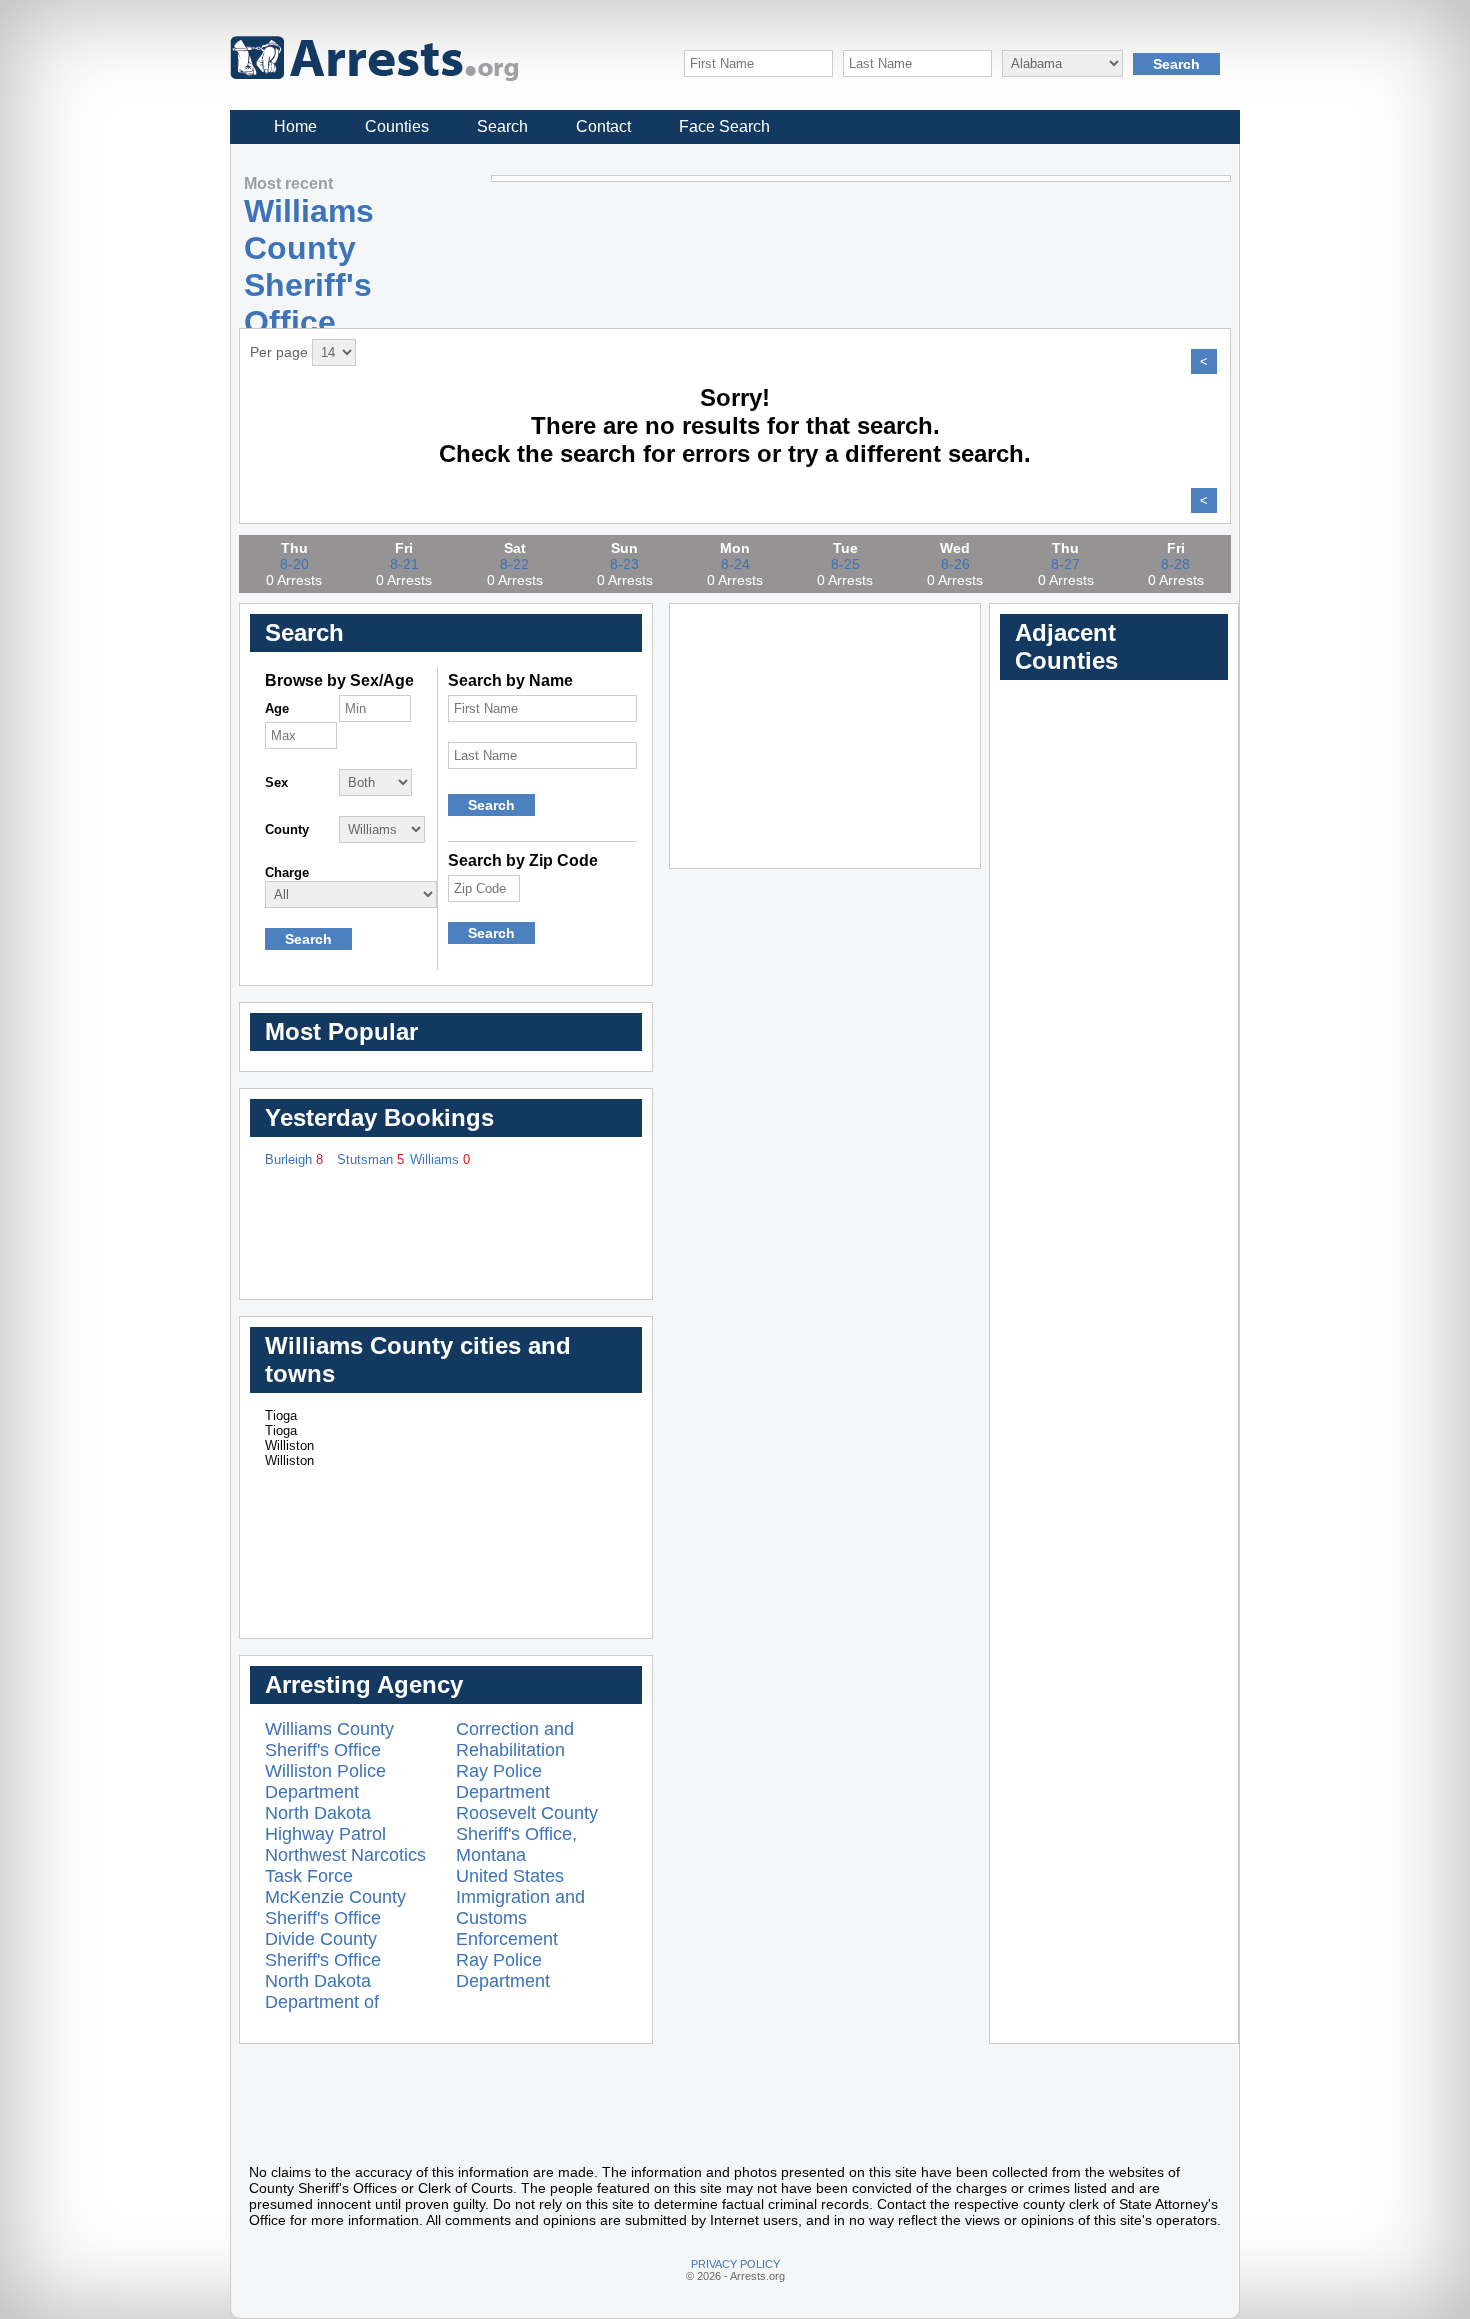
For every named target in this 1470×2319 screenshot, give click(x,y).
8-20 (294, 564)
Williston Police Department (325, 1781)
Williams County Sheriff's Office (329, 1739)
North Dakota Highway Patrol (325, 1823)
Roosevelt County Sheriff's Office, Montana (527, 1834)
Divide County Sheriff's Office (323, 1949)
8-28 (1175, 564)
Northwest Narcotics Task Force (345, 1865)
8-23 (624, 564)
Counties (397, 126)
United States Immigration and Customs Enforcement (520, 1907)
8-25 (845, 564)
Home (295, 126)
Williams (440, 1159)
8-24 (735, 564)
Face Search (724, 126)
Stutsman (370, 1159)
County (287, 829)
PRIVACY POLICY (735, 2264)
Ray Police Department (503, 1781)
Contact (603, 126)
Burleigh (294, 1159)
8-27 (1065, 564)
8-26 (955, 564)
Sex (276, 782)
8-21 (404, 564)
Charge (287, 872)
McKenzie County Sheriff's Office (335, 1907)
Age (277, 708)
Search (502, 126)
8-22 (514, 564)
